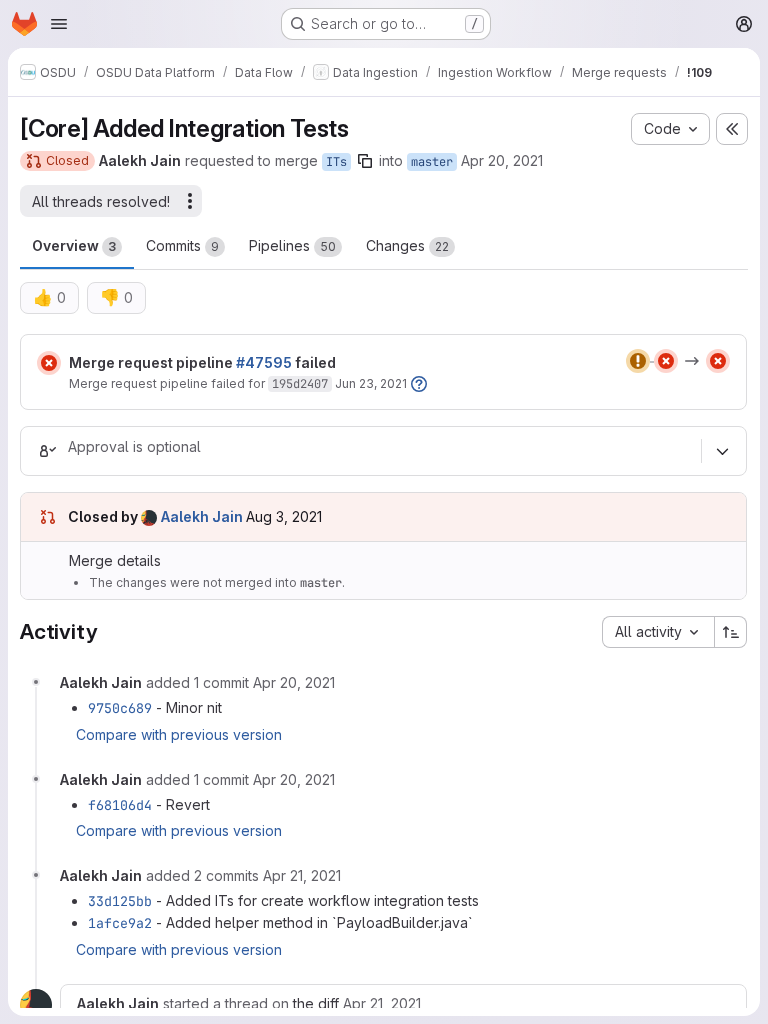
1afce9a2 (120, 923)
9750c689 (120, 708)
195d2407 (300, 384)
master (432, 162)
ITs (336, 162)
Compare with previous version (179, 734)
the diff (316, 1003)
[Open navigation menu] (59, 24)
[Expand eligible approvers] (722, 451)
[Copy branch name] (365, 161)
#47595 (264, 362)
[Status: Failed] (49, 363)
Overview (74, 245)
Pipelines (292, 245)
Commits (182, 245)
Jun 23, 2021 (371, 383)
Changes (407, 245)
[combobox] (658, 632)
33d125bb (120, 901)
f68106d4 (120, 805)
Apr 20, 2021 (502, 160)
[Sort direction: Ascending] (731, 632)
